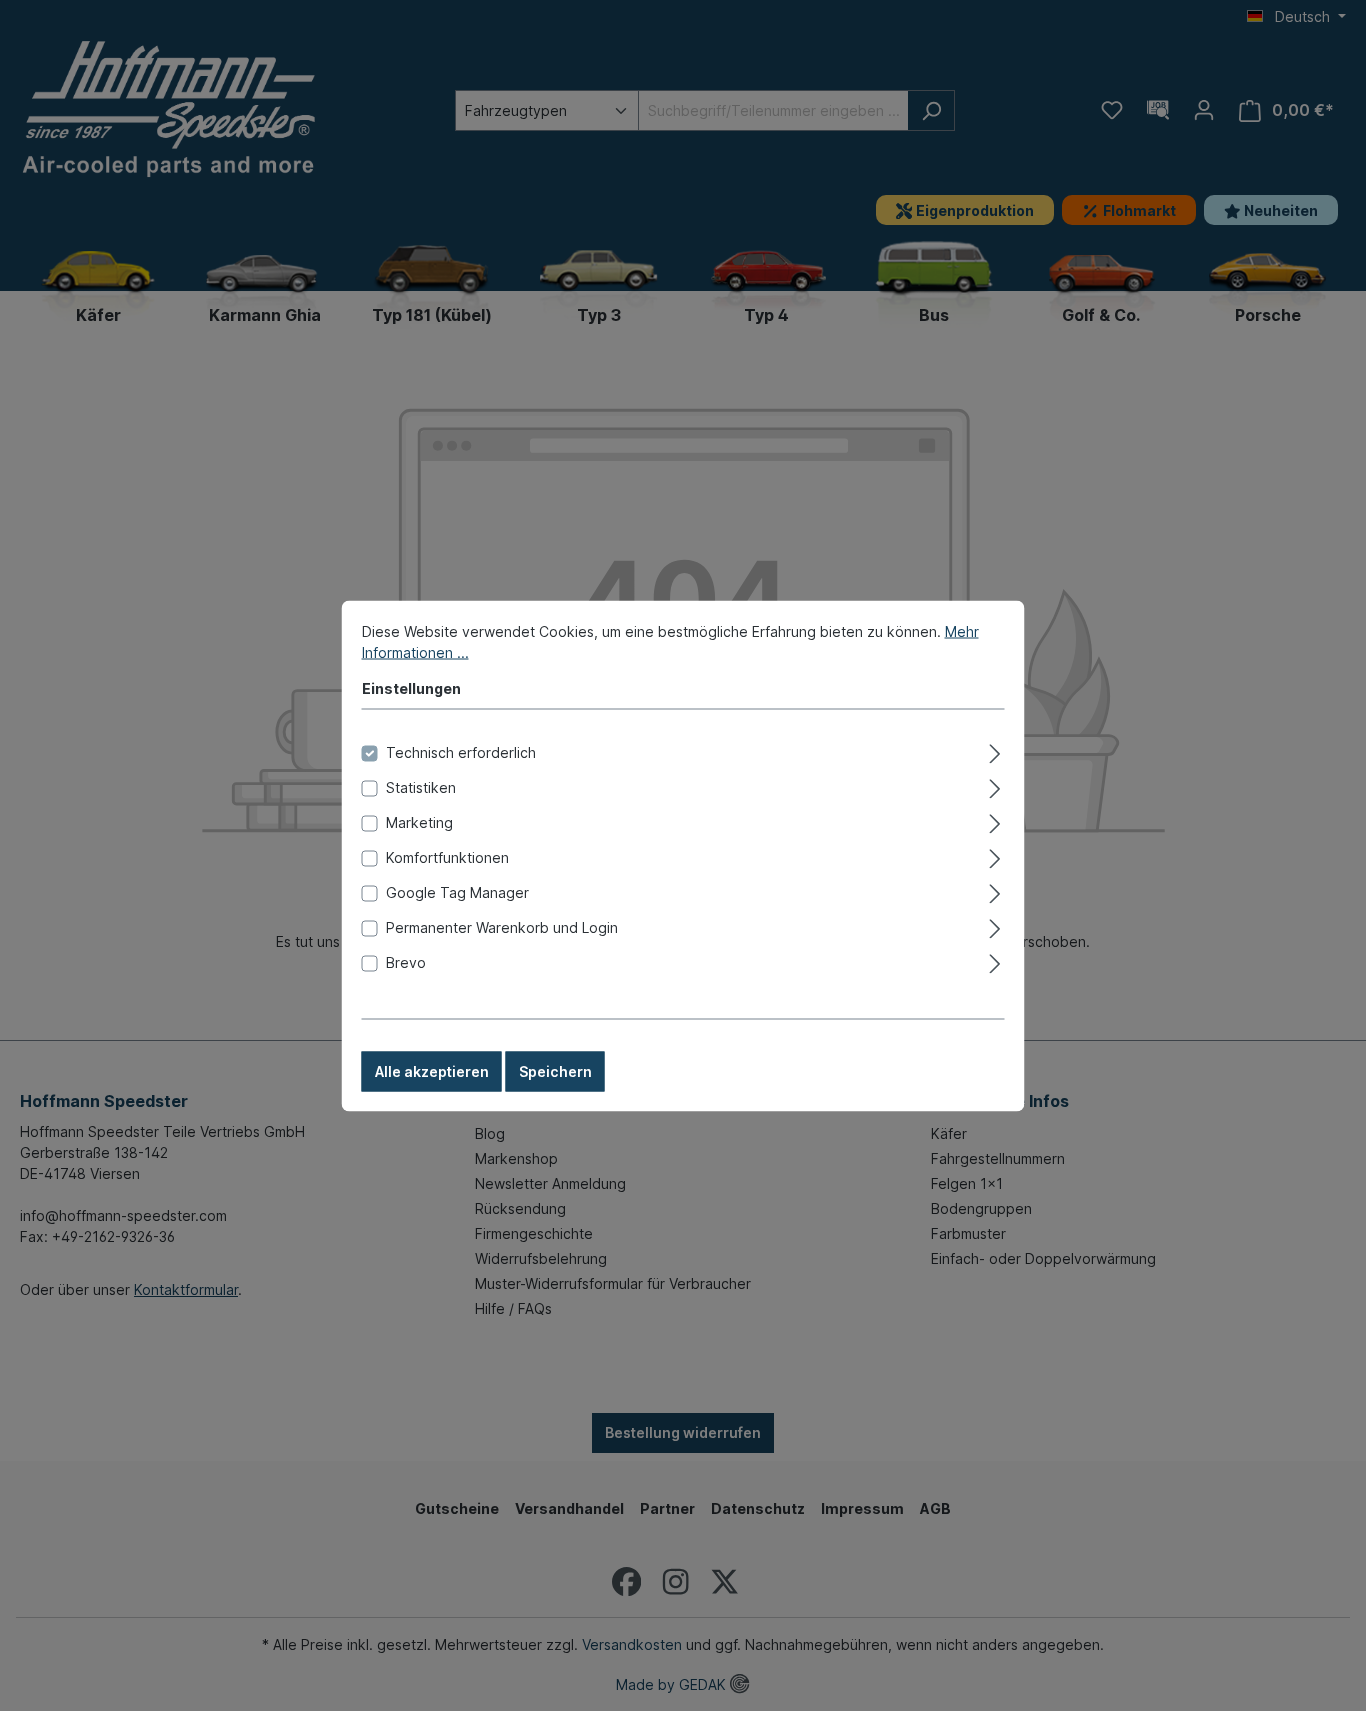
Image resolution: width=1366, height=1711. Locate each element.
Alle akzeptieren (432, 1070)
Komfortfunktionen (447, 856)
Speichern (555, 1070)
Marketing (419, 821)
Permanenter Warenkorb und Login (502, 926)
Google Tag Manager (457, 891)
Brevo (406, 961)
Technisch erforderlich (461, 751)
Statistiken (421, 786)
